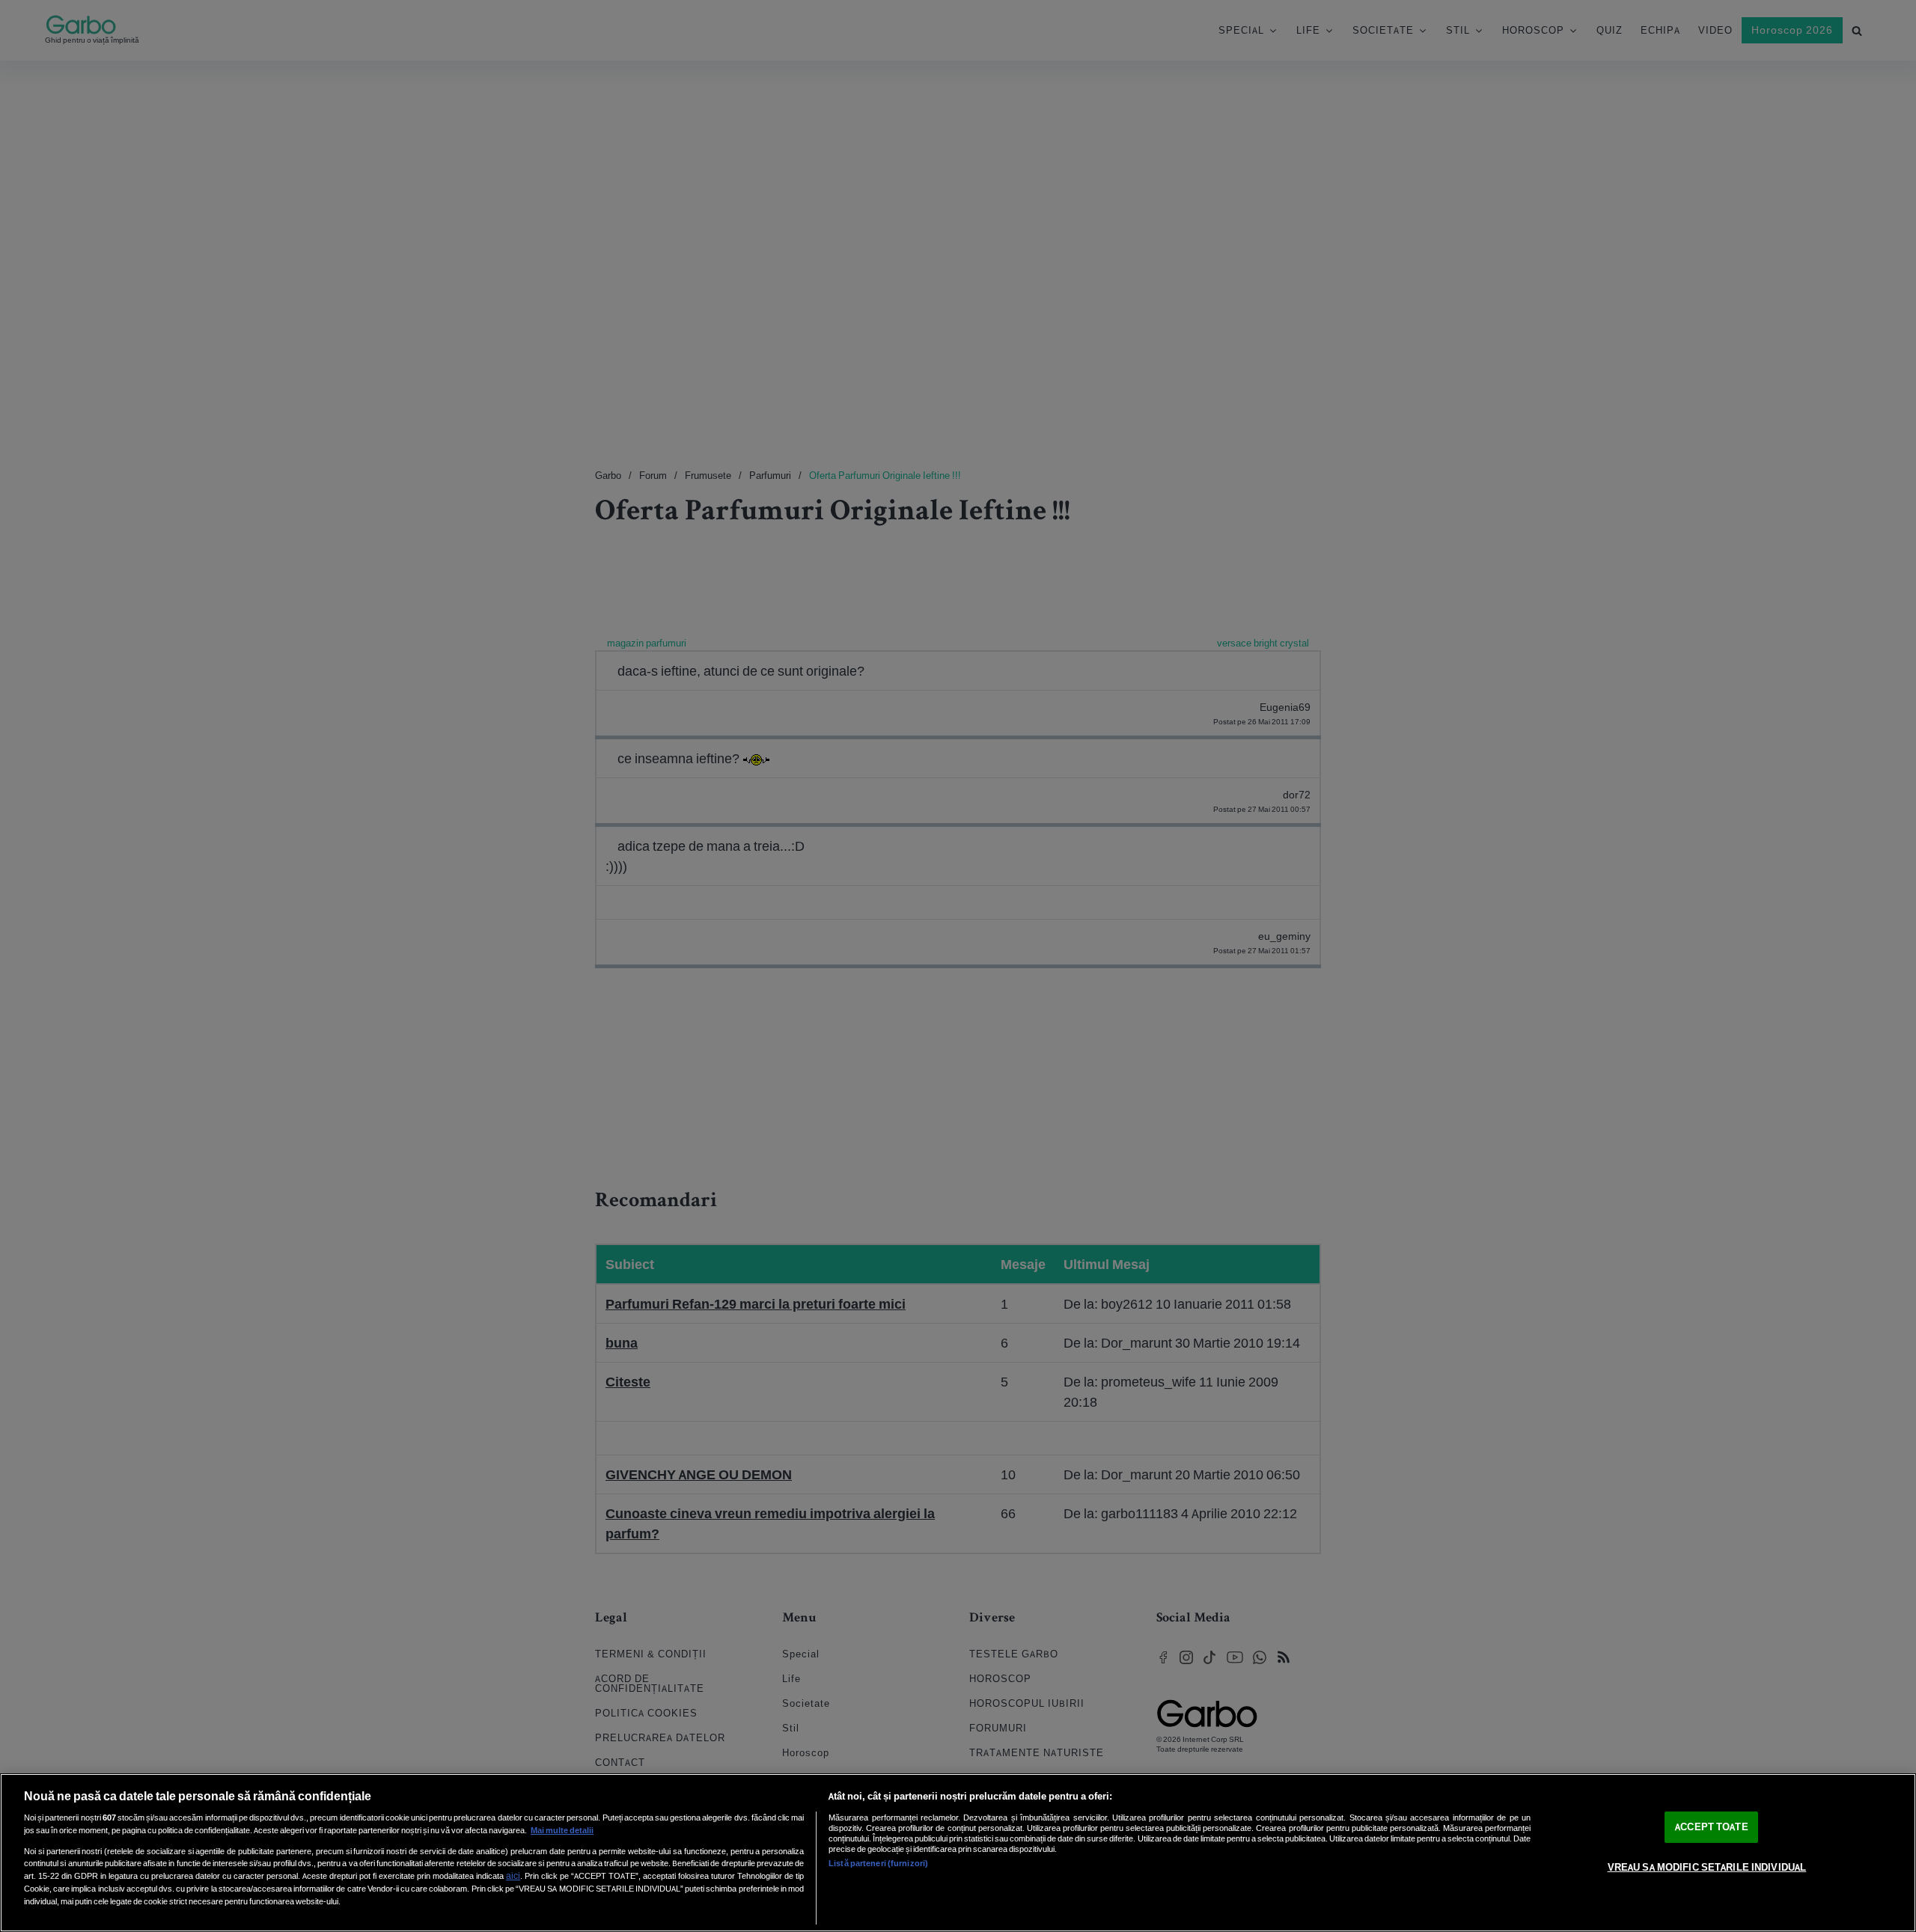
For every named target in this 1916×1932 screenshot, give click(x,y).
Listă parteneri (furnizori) (878, 1863)
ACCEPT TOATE (1712, 1827)
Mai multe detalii (562, 1830)
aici (513, 1876)
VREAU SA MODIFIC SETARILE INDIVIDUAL (1707, 1867)
